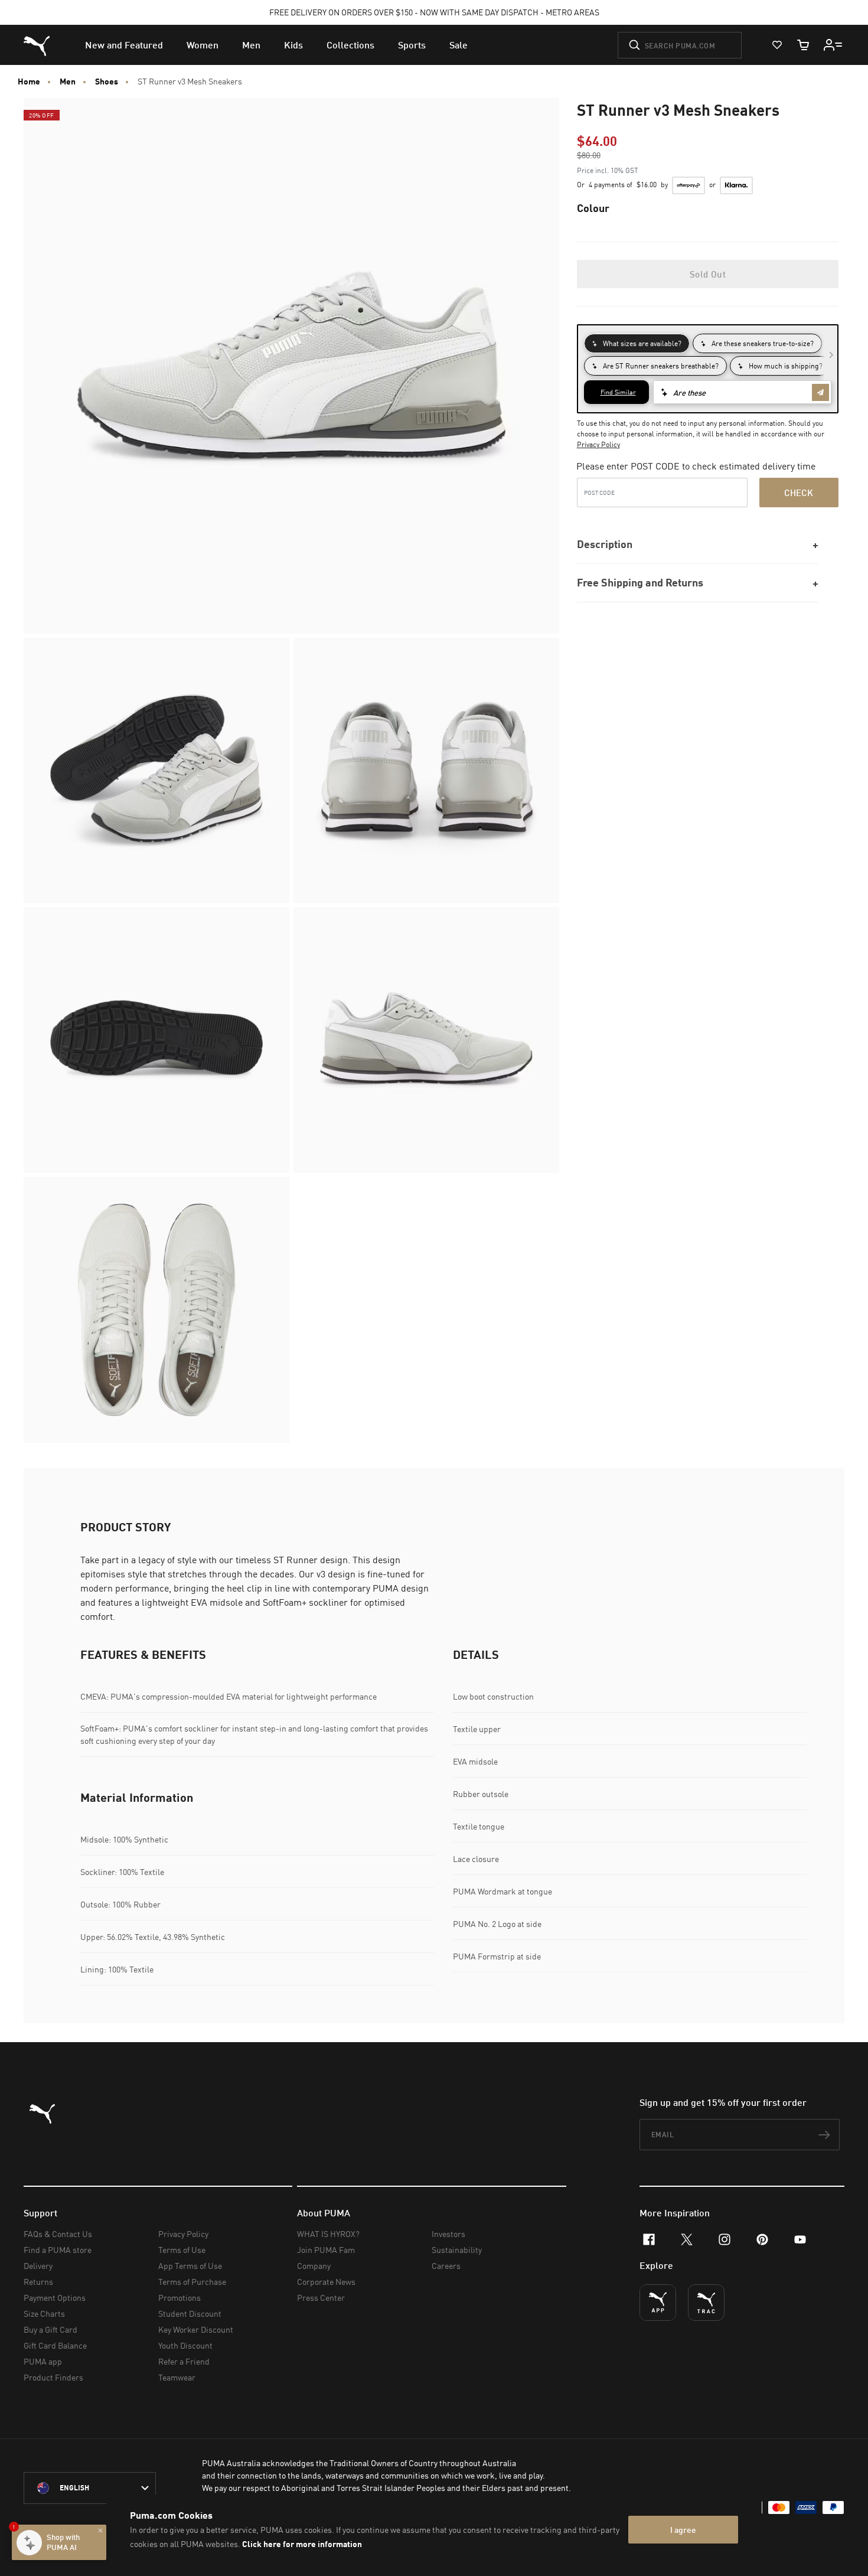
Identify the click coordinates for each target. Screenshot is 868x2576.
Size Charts (44, 2313)
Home (29, 81)
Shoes (107, 81)
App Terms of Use (190, 2266)
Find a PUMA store (58, 2250)
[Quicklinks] (833, 45)
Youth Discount (185, 2345)
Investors (448, 2234)
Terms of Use (182, 2250)
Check (799, 493)
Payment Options (55, 2298)
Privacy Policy (598, 444)
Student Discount (190, 2313)
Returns (38, 2282)
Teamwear (177, 2377)
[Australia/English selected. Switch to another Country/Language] (90, 2488)
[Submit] (634, 45)
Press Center (321, 2298)
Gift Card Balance (55, 2345)
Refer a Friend (184, 2361)
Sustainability (457, 2250)
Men (68, 81)
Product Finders (53, 2377)
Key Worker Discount (196, 2329)
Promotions (180, 2298)
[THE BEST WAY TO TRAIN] (706, 2303)
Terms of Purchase (192, 2282)
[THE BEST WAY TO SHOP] (658, 2303)
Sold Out (708, 274)
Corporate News (326, 2282)
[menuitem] (124, 45)
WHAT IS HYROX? (328, 2234)
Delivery (38, 2266)
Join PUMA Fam (326, 2250)
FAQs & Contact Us (58, 2234)
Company (314, 2266)
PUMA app (43, 2361)
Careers (446, 2266)
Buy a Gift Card (50, 2329)
